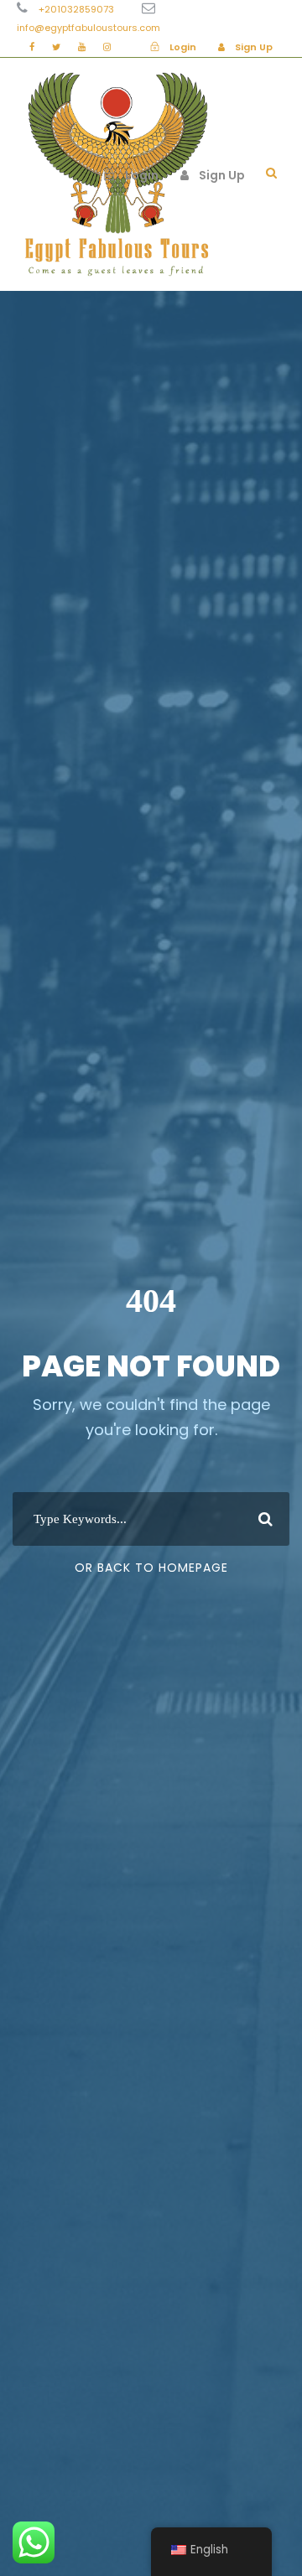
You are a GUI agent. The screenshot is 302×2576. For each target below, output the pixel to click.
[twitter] (56, 47)
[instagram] (107, 47)
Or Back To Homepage (151, 1568)
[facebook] (32, 47)
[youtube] (82, 47)
